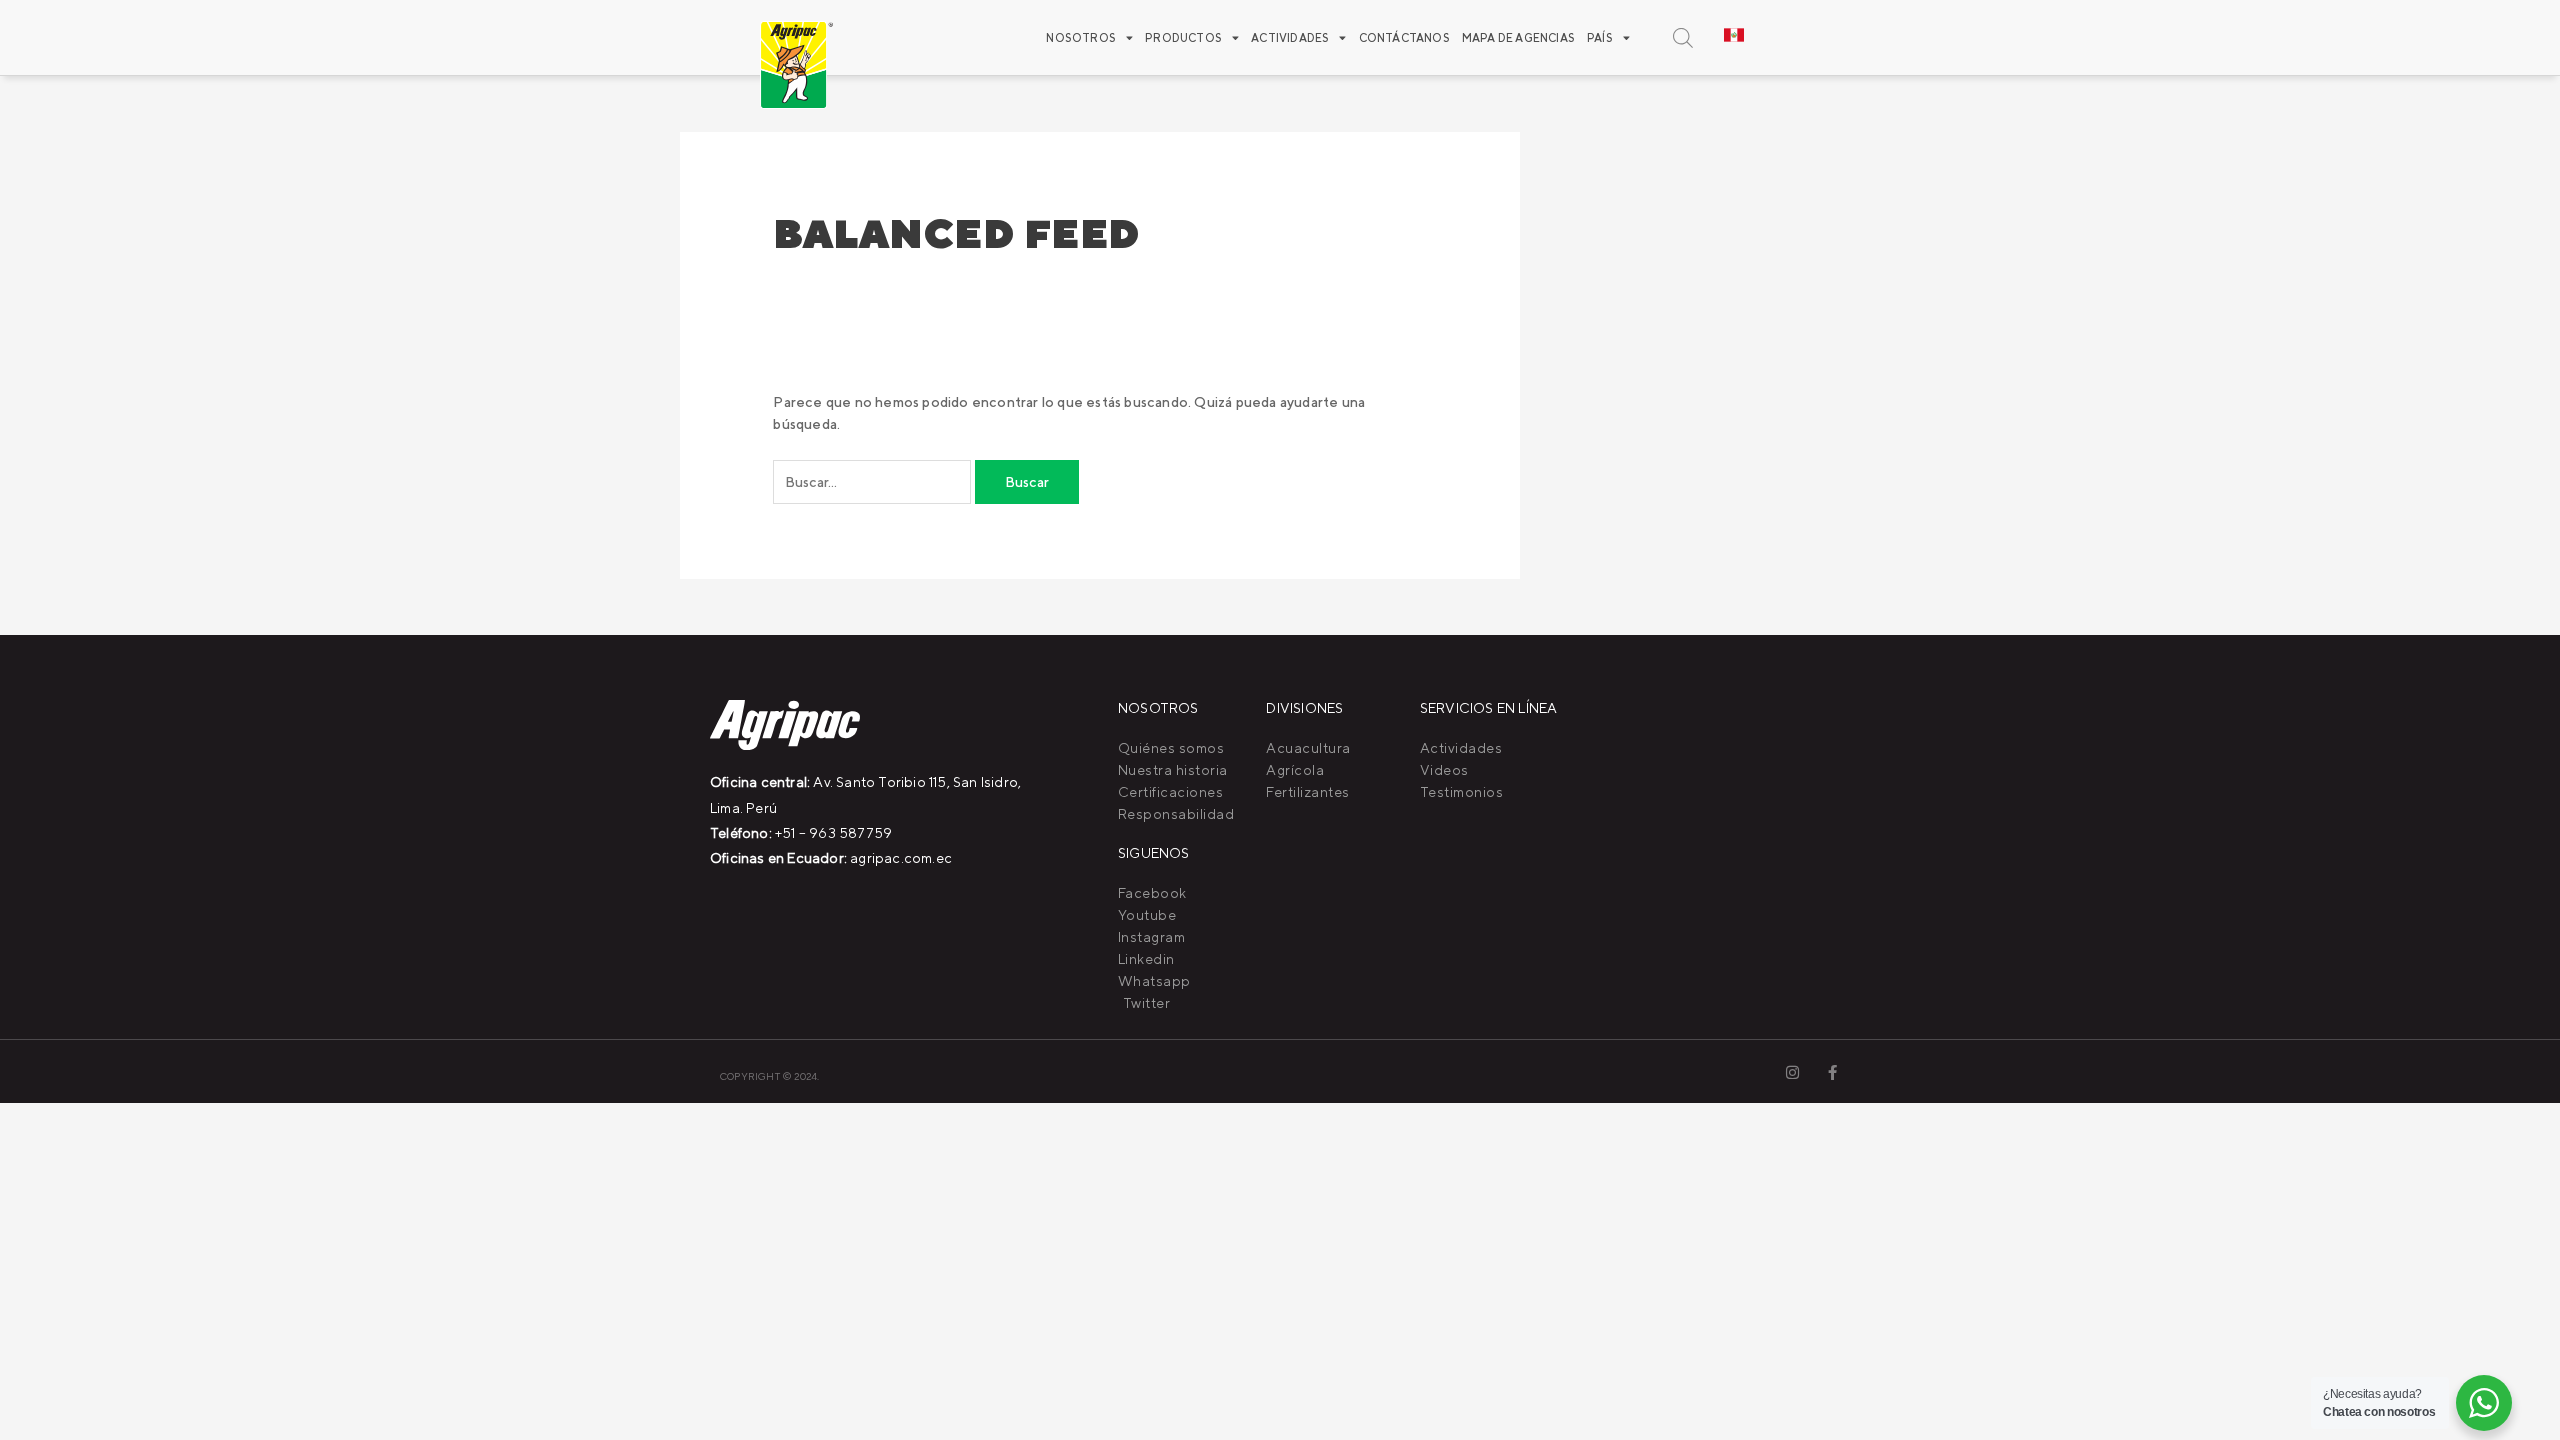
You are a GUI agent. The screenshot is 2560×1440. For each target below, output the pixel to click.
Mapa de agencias (1518, 37)
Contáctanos (1404, 37)
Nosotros (1081, 37)
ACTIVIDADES (1290, 37)
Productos (1183, 37)
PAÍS (1600, 37)
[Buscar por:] (874, 482)
